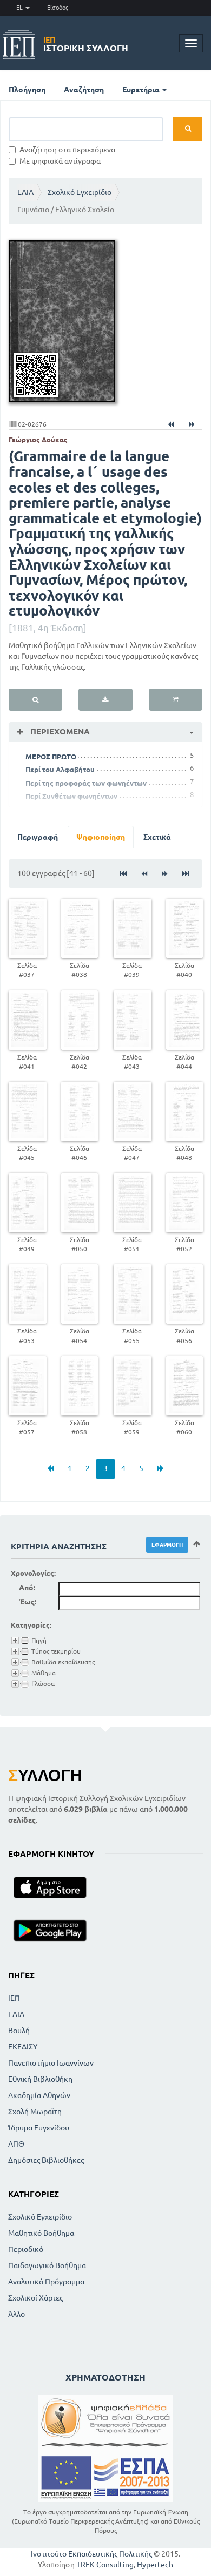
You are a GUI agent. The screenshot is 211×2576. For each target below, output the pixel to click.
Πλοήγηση (27, 90)
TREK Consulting (105, 2565)
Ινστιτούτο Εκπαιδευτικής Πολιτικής (91, 2554)
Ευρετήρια (142, 90)
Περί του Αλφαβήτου (60, 770)
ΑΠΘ (16, 2144)
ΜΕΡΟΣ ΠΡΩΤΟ (51, 757)
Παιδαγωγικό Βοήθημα (47, 2265)
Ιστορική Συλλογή (86, 44)
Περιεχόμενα (59, 731)
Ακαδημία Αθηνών (39, 2095)
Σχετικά (157, 837)
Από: (27, 1588)
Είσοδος (58, 8)
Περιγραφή (38, 837)
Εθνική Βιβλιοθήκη (40, 2079)
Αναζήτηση (84, 90)
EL (20, 8)
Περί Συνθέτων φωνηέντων (71, 796)
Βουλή (19, 2031)
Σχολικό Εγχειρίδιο (80, 192)
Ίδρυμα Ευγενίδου (39, 2128)
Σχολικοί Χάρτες (35, 2298)
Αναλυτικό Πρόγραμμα (46, 2282)
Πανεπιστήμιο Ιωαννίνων (51, 2063)
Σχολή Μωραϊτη (35, 2112)
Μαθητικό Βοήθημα (41, 2233)
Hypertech (155, 2565)
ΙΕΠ (14, 1998)
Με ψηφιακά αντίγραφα (60, 161)
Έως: (28, 1602)
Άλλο (17, 2314)
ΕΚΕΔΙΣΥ (23, 2047)
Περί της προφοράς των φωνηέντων (86, 783)
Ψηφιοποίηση (101, 837)
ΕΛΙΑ (25, 192)
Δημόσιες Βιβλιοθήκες (46, 2160)
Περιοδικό (26, 2249)
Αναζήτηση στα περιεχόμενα (67, 150)
